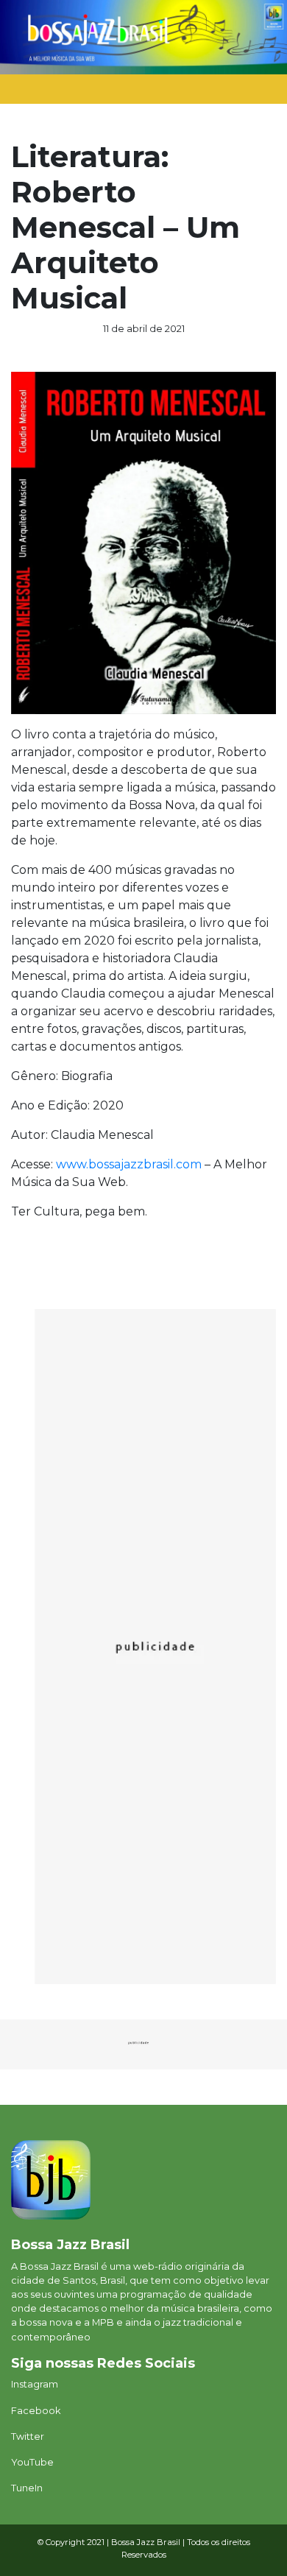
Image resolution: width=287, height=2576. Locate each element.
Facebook (36, 2411)
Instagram (35, 2384)
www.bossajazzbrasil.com (129, 1164)
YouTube (32, 2462)
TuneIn (27, 2488)
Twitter (28, 2436)
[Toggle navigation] (247, 93)
